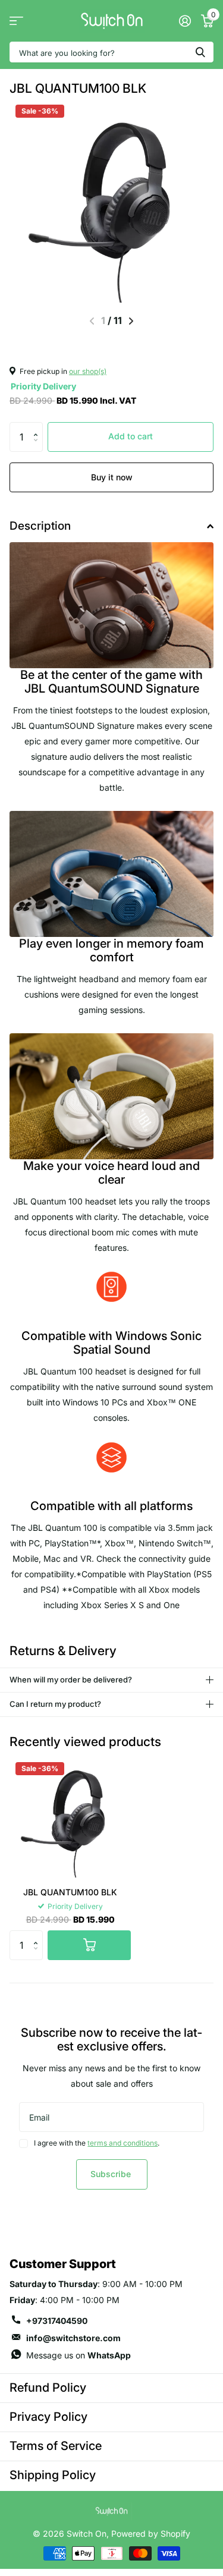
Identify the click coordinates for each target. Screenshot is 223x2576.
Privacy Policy (48, 2417)
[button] (38, 427)
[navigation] (131, 321)
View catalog (16, 21)
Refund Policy (48, 2388)
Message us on (78, 2355)
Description (40, 526)
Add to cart (131, 436)
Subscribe (112, 2174)
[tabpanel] (111, 1348)
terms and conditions (123, 2143)
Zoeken (200, 52)
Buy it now (112, 477)
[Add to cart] (89, 1945)
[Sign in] (185, 21)
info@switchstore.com (73, 2338)
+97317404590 (57, 2321)
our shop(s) (88, 371)
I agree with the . (97, 2143)
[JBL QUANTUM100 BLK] (70, 1817)
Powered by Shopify (151, 2533)
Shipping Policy (53, 2475)
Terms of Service (56, 2446)
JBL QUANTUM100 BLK (70, 1892)
